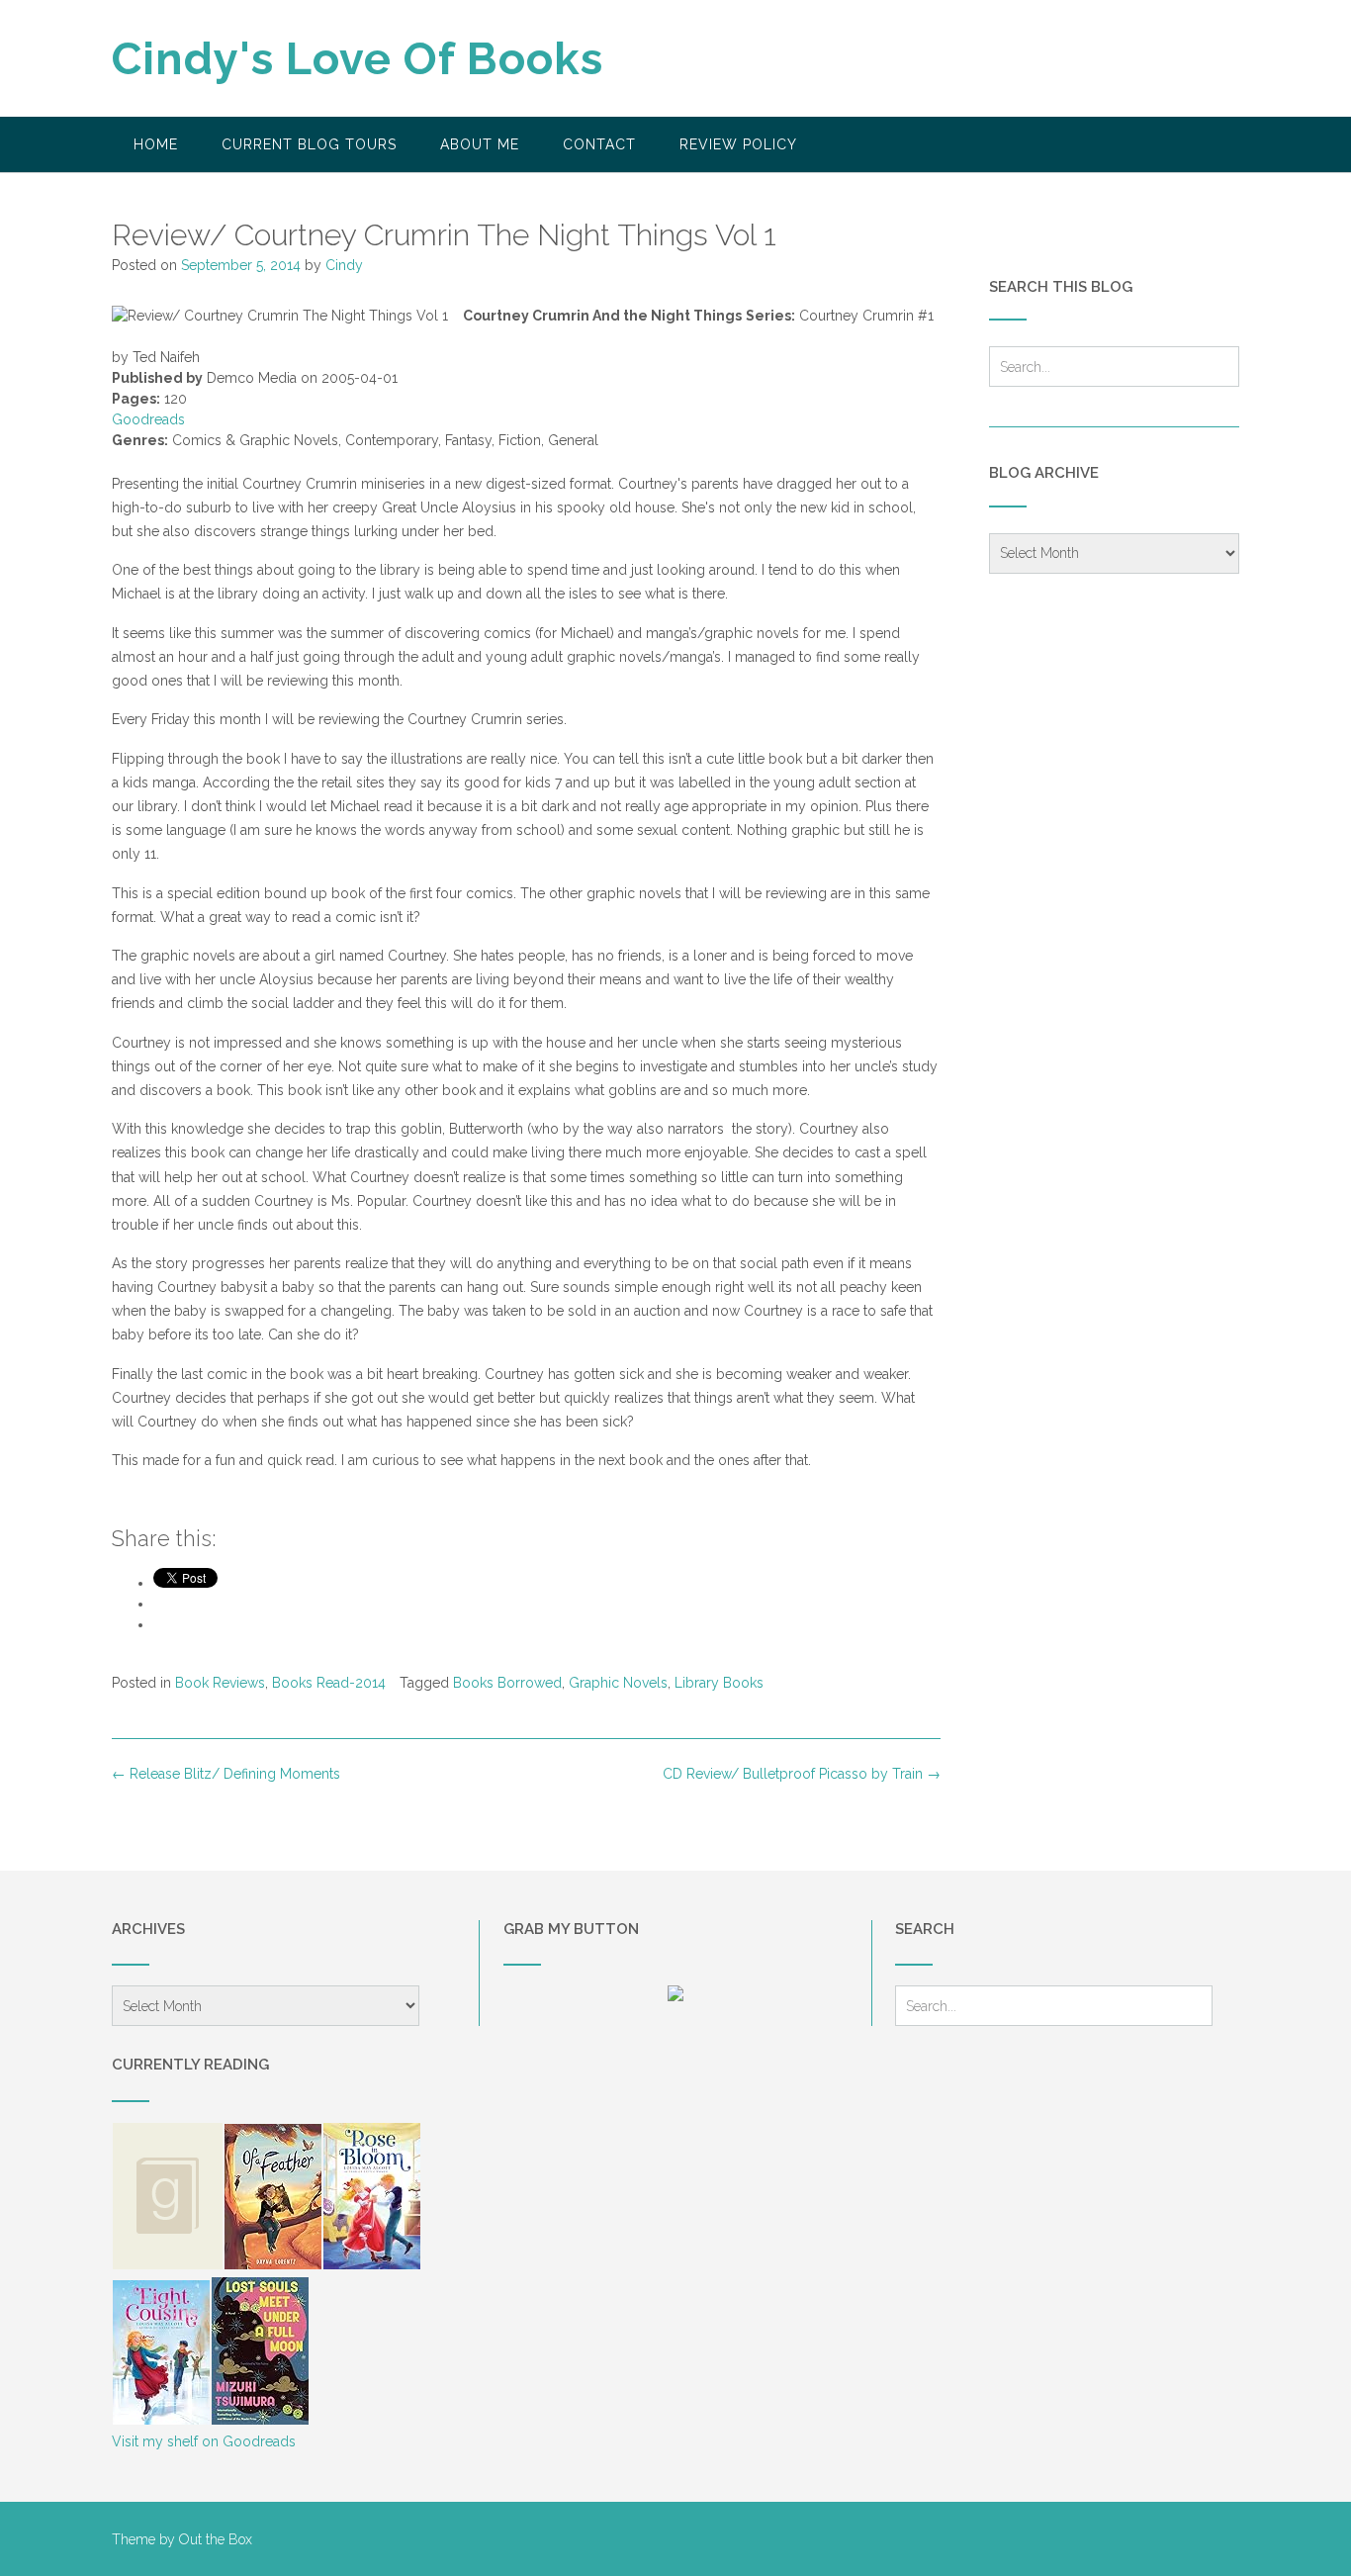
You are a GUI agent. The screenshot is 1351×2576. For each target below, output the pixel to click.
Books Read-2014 (329, 1683)
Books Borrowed (507, 1683)
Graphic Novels (618, 1683)
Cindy (344, 265)
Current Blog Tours (309, 144)
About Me (480, 144)
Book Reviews (220, 1683)
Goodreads (148, 419)
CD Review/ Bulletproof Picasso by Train (802, 1774)
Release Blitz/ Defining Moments (226, 1774)
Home (156, 144)
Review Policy (738, 144)
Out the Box (216, 2539)
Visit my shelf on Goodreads (204, 2441)
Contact (599, 144)
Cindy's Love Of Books (358, 59)
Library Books (719, 1683)
